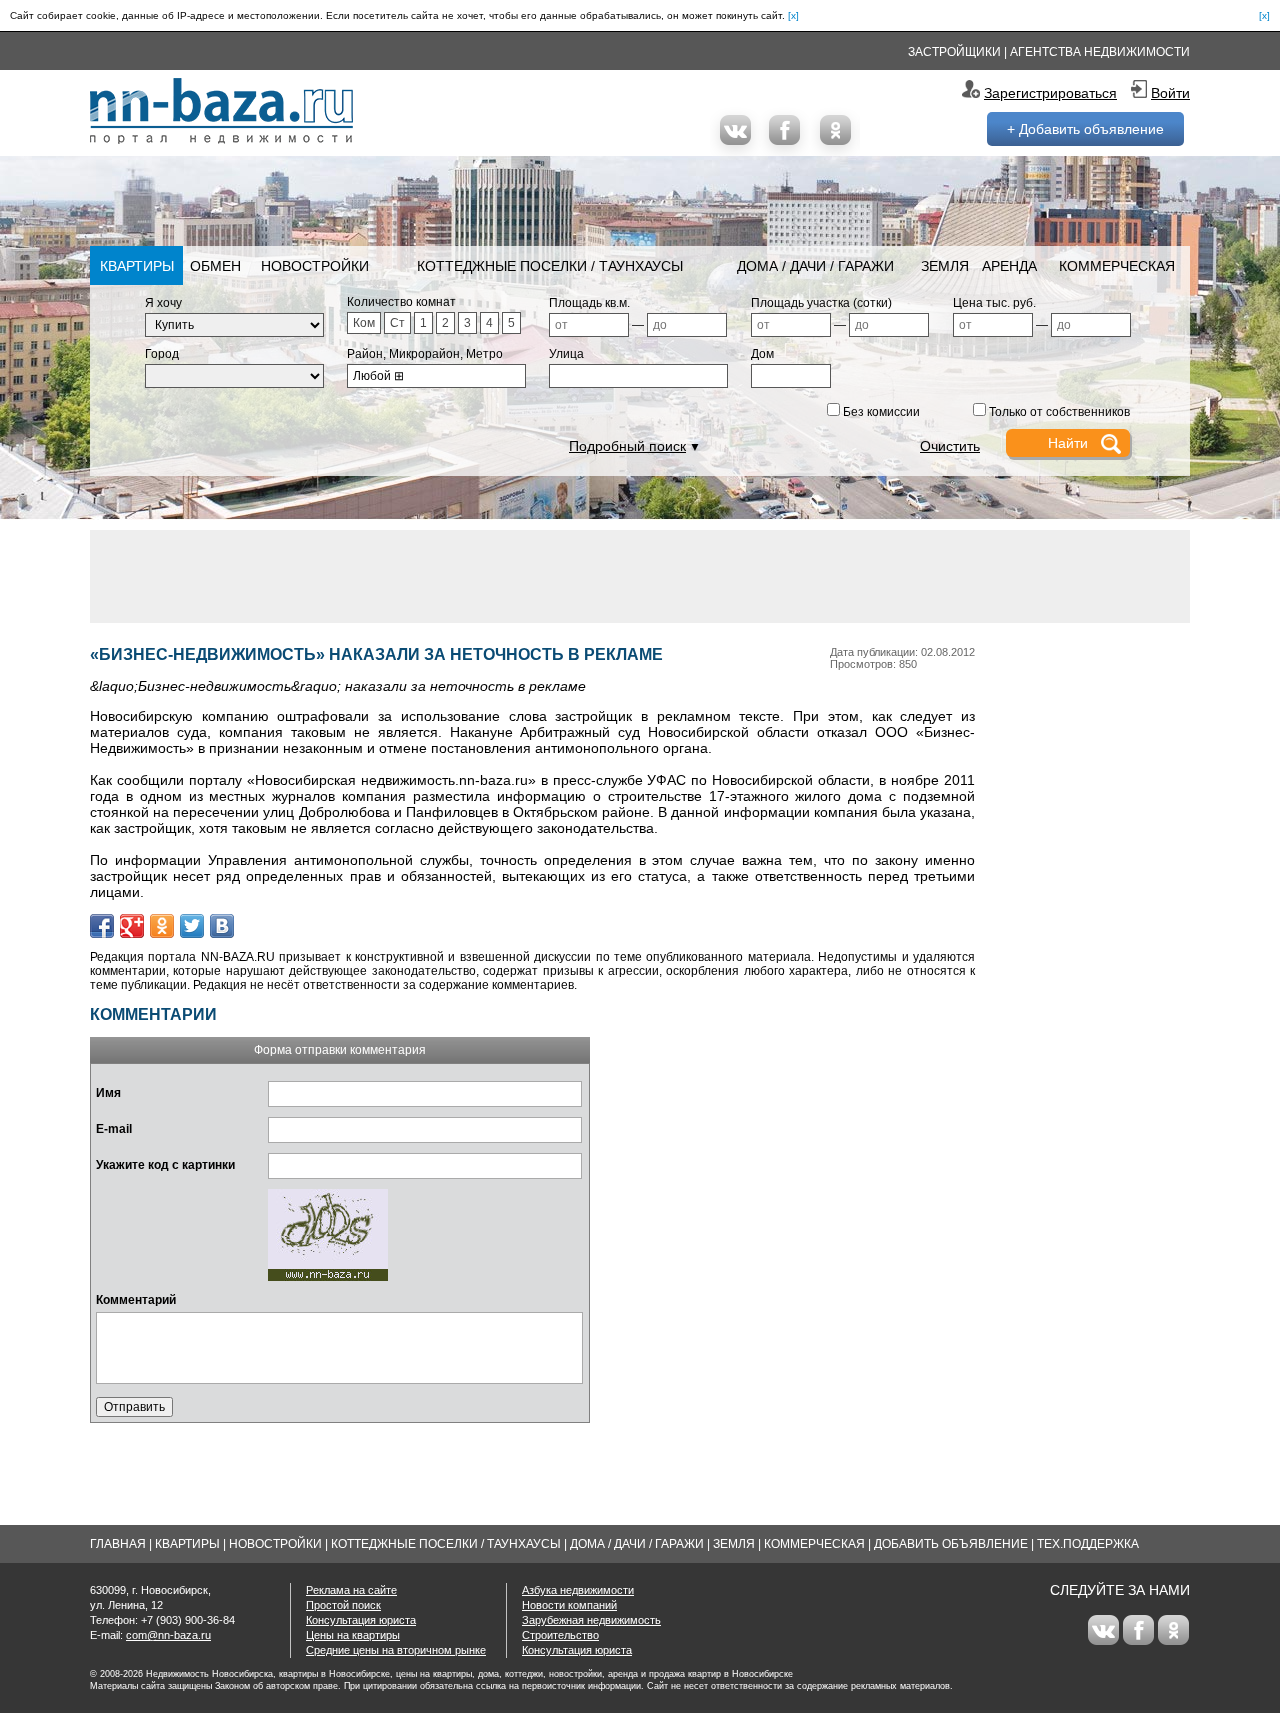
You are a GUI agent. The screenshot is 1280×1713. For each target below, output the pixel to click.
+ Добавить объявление (1085, 129)
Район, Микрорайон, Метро (425, 354)
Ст (397, 323)
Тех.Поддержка (1088, 1544)
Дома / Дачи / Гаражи (815, 266)
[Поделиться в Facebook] (102, 926)
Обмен (215, 266)
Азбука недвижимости (578, 1590)
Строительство (560, 1635)
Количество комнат (401, 302)
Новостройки (315, 266)
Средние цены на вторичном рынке (396, 1650)
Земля (945, 266)
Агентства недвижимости (1100, 52)
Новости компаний (569, 1605)
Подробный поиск (627, 446)
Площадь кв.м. (589, 303)
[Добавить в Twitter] (192, 926)
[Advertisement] (640, 575)
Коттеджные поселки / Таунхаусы (550, 266)
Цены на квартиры (353, 1635)
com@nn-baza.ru (168, 1635)
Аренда (1009, 266)
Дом (762, 354)
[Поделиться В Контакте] (222, 926)
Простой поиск (343, 1605)
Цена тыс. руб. (994, 303)
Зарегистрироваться (1050, 93)
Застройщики (954, 52)
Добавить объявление (951, 1544)
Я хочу (163, 303)
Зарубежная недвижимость (591, 1620)
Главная (118, 1544)
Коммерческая (1117, 266)
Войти (1170, 93)
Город (162, 354)
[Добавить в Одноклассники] (162, 926)
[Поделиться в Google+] (132, 926)
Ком (364, 323)
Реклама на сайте (351, 1590)
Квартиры (137, 266)
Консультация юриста (361, 1620)
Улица (566, 354)
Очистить (950, 446)
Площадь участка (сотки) (821, 303)
